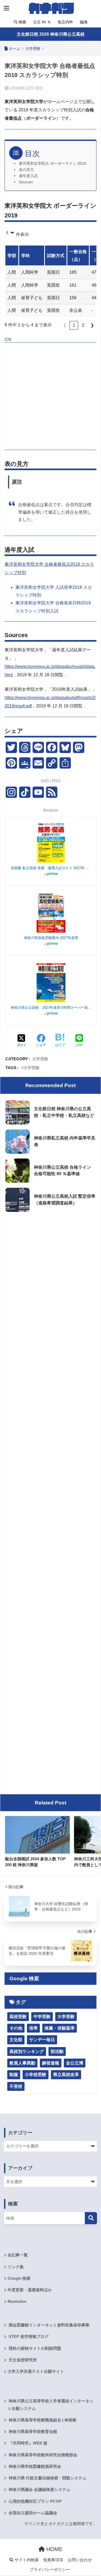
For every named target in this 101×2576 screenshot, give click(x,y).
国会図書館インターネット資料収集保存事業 (48, 2325)
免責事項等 (53, 2560)
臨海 (83, 22)
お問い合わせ (80, 2560)
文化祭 (16, 2040)
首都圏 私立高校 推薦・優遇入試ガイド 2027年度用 (51, 868)
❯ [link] (92, 325)
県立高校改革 (66, 2075)
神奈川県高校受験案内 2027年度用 (51, 938)
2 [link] (83, 325)
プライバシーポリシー (50, 2570)
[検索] (91, 2218)
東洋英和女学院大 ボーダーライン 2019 (53, 164)
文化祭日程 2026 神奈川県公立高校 (51, 34)
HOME (54, 2549)
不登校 (16, 2086)
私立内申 (65, 22)
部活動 (57, 2051)
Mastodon (17, 2301)
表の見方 (26, 170)
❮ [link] (65, 325)
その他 (16, 2028)
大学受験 (40, 1059)
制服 (14, 2075)
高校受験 (18, 2017)
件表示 (22, 234)
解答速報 (51, 2063)
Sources (26, 182)
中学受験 (42, 2017)
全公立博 (75, 2063)
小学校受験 (36, 2075)
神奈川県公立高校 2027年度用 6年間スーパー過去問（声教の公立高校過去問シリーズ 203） (51, 1008)
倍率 (33, 2028)
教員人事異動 (22, 2063)
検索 (22, 22)
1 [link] (74, 325)
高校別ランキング (27, 2051)
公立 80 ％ (41, 22)
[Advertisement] (50, 395)
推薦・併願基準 (60, 2028)
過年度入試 (28, 176)
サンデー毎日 (42, 2040)
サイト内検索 (26, 2560)
